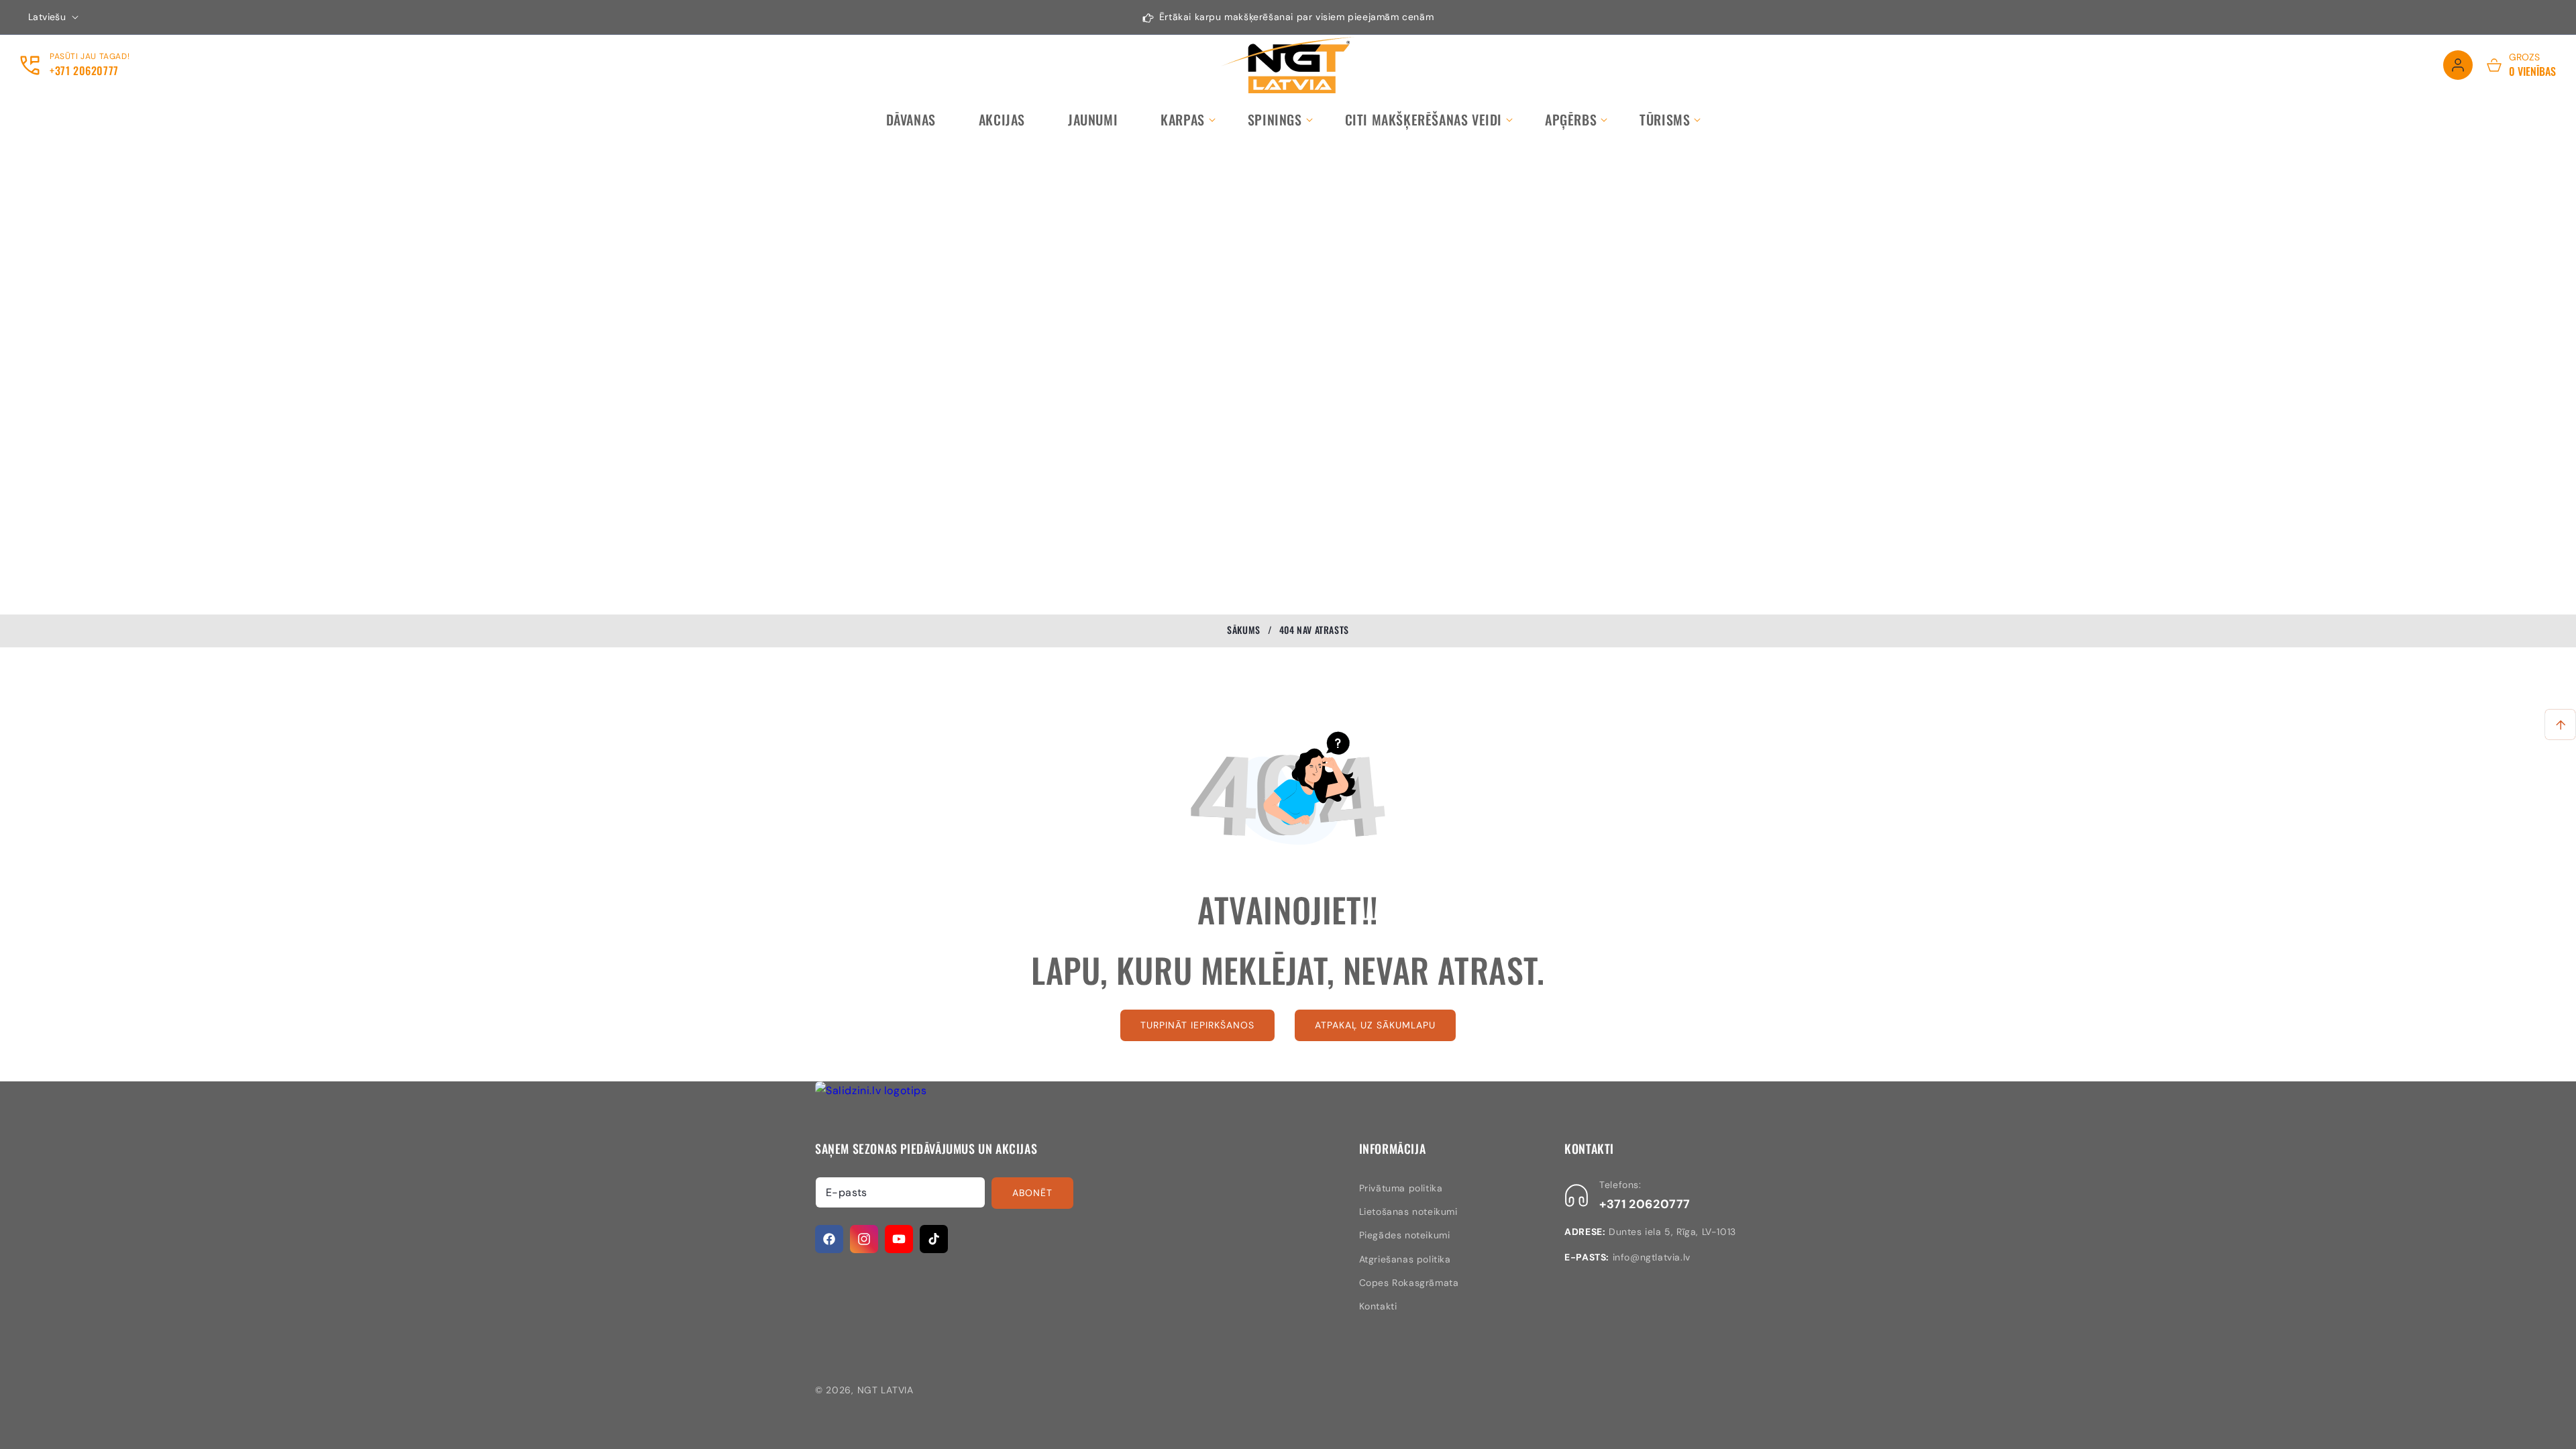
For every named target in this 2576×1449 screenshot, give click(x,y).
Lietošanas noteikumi (1408, 1212)
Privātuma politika (1401, 1188)
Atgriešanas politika (1405, 1259)
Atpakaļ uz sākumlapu (1375, 1025)
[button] (1183, 119)
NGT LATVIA (885, 1390)
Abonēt (1032, 1193)
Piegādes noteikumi (1405, 1235)
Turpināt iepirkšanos (1197, 1025)
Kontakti (1378, 1306)
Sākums (1244, 630)
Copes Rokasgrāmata (1409, 1283)
